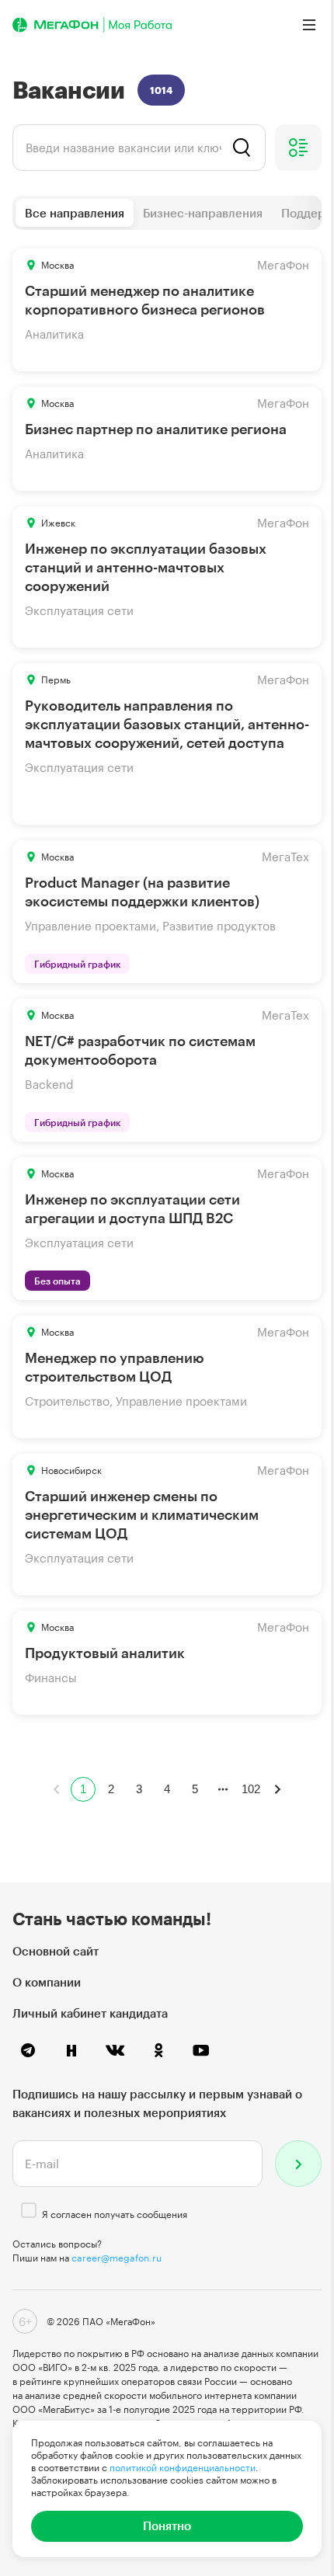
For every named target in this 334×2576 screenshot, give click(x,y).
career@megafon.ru (117, 2258)
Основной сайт (56, 1951)
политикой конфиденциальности (183, 2467)
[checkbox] (29, 2210)
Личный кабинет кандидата (90, 2013)
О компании (47, 1982)
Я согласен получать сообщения (115, 2214)
